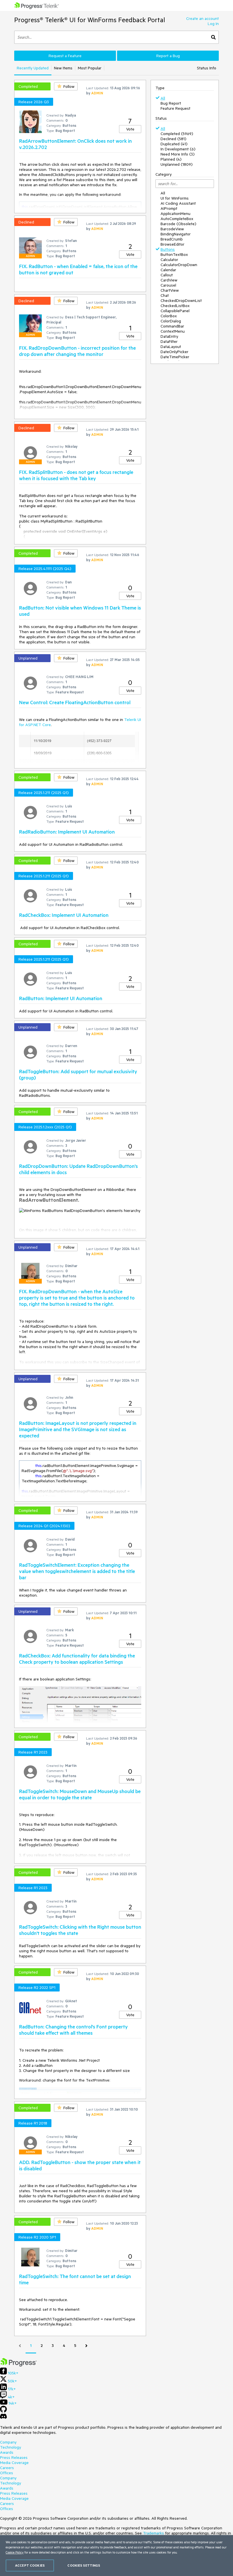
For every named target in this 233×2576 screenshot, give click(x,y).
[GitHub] (3, 2411)
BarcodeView (172, 229)
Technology (11, 2447)
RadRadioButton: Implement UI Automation (67, 832)
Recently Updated (33, 68)
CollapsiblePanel (175, 311)
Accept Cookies (30, 2565)
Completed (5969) (177, 134)
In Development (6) (178, 149)
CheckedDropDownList (181, 301)
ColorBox (169, 316)
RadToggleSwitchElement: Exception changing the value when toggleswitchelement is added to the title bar (77, 1571)
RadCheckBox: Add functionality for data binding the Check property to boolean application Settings (77, 1659)
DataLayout (171, 347)
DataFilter (169, 341)
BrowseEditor (172, 244)
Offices (7, 2473)
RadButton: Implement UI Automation (61, 998)
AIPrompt (169, 208)
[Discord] (3, 2418)
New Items (63, 68)
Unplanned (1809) (177, 164)
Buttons (168, 249)
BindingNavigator (176, 234)
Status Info (207, 68)
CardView (169, 280)
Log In (213, 24)
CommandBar (172, 326)
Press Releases (14, 2457)
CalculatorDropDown (179, 265)
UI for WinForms (175, 198)
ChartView (170, 290)
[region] (116, 2556)
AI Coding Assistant (178, 203)
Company (8, 2442)
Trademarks (153, 2533)
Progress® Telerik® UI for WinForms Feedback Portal (90, 20)
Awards (7, 2452)
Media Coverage (14, 2463)
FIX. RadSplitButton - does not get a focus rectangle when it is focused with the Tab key (76, 475)
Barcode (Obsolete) (178, 224)
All (163, 98)
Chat (165, 295)
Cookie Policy (15, 2552)
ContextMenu (173, 331)
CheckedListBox (175, 306)
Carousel (168, 285)
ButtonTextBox (174, 254)
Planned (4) (171, 159)
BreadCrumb (172, 239)
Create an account (202, 18)
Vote (130, 129)
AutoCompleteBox (177, 219)
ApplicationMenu (175, 214)
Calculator (169, 260)
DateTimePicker (175, 357)
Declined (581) (173, 139)
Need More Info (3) (178, 154)
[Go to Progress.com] (18, 2365)
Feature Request (175, 108)
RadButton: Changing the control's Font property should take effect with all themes (73, 2030)
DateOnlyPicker (174, 352)
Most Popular (90, 68)
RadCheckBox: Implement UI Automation (64, 915)
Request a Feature (65, 56)
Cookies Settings (84, 2565)
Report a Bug (168, 56)
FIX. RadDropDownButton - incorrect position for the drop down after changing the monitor (77, 351)
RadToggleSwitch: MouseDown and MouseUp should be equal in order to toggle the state (80, 1794)
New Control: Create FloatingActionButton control (75, 702)
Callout (167, 275)
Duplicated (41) (174, 144)
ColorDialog (171, 321)
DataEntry (169, 336)
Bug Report (171, 103)
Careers (7, 2468)
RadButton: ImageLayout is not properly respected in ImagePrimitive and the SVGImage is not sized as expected (78, 1429)
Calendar (168, 270)
